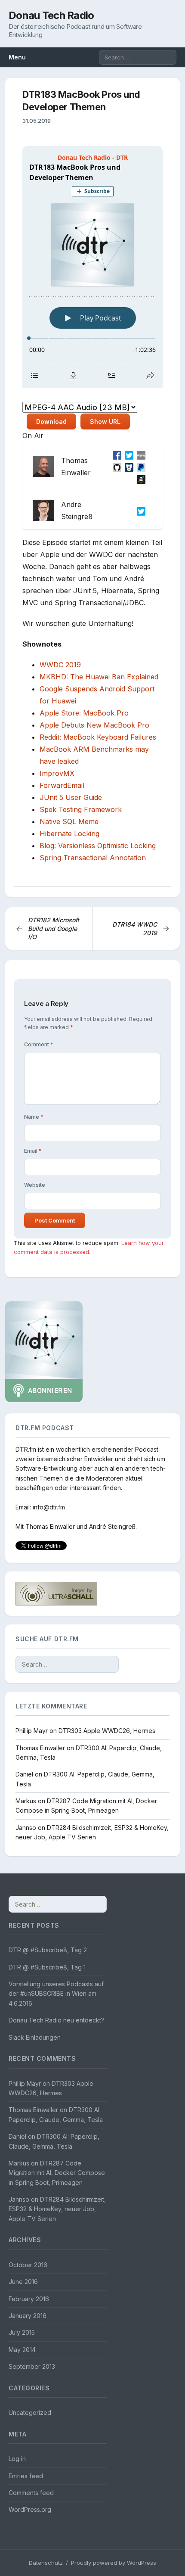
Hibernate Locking (69, 834)
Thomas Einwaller (50, 1526)
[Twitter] (127, 454)
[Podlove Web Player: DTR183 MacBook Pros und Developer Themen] (92, 267)
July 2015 (22, 2332)
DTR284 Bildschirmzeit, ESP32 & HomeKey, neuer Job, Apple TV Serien (57, 2209)
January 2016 (28, 2316)
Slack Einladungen (35, 2037)
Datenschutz (46, 2563)
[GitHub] (115, 467)
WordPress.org (30, 2509)
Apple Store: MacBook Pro (84, 713)
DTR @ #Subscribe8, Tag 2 (48, 1950)
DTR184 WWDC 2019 (141, 929)
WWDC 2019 (60, 665)
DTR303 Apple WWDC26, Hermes (107, 1731)
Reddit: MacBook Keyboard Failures (98, 737)
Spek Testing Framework (81, 809)
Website (35, 1185)
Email (33, 1151)
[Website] (139, 454)
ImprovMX (57, 773)
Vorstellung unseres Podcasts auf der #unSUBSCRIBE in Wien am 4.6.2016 (56, 1994)
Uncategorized (30, 2413)
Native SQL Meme (69, 821)
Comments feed (31, 2493)
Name (34, 1117)
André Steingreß (112, 1526)
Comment (39, 1044)
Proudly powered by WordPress (114, 2563)
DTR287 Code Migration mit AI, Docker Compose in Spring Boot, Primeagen (57, 2173)
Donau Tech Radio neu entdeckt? (56, 2020)
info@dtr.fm (49, 1507)
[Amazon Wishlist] (139, 479)
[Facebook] (115, 454)
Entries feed (26, 2476)
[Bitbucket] (127, 467)
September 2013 (32, 2366)
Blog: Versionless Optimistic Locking (98, 846)
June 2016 (23, 2282)
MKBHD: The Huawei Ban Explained (99, 677)
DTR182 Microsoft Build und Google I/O (47, 928)
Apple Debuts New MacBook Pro (94, 725)
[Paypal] (139, 467)
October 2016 (28, 2265)
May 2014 (22, 2350)
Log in (17, 2459)
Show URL (105, 422)
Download (51, 422)
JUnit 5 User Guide (71, 797)
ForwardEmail (62, 785)
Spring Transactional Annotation (93, 858)
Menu (17, 57)
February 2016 (29, 2299)
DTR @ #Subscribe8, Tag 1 (47, 1967)
